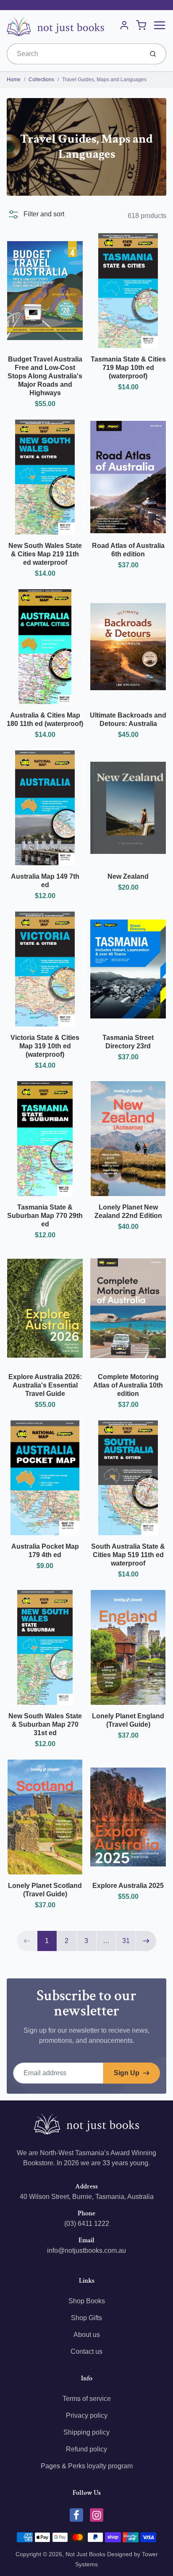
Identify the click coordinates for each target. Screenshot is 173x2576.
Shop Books (87, 2301)
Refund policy (86, 2449)
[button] (35, 214)
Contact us (86, 2351)
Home (14, 80)
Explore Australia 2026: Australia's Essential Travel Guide (45, 1385)
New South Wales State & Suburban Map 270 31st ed (45, 1724)
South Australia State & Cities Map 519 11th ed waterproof (128, 1555)
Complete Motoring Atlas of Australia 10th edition (128, 1385)
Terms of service (87, 2399)
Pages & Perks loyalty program (87, 2466)
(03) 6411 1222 (87, 2224)
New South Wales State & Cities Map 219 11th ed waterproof (45, 554)
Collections (41, 80)
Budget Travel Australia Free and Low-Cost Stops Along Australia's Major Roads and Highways (45, 376)
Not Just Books (85, 2554)
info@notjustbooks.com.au (86, 2250)
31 (126, 1941)
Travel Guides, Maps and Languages (104, 80)
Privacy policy (87, 2415)
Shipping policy (86, 2432)
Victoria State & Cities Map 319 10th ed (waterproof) (45, 1046)
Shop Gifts (86, 2318)
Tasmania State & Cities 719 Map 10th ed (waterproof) (128, 368)
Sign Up (127, 2073)
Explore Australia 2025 (128, 1886)
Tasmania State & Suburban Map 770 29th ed (45, 1216)
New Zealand (128, 876)
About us (87, 2335)
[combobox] (74, 54)
